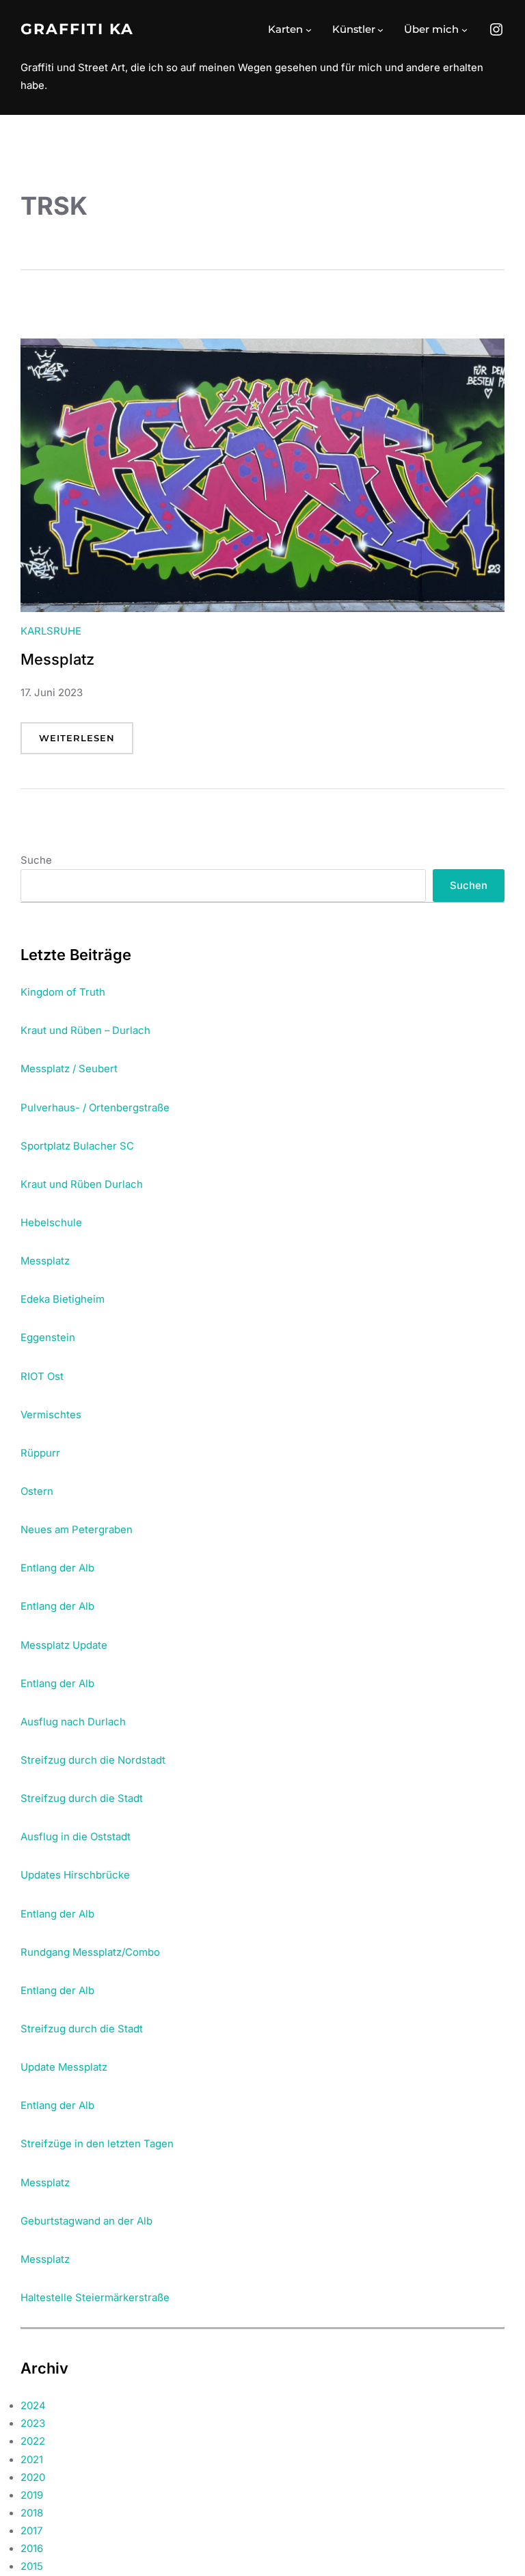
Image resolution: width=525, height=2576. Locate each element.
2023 (33, 2424)
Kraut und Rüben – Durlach (85, 1031)
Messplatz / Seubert (69, 1069)
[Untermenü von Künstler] (380, 30)
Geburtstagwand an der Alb (86, 2221)
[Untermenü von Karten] (309, 30)
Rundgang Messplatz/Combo (90, 1952)
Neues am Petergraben (77, 1530)
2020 (33, 2478)
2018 (32, 2513)
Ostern (37, 1491)
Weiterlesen (86, 743)
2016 (32, 2549)
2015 (32, 2566)
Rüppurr (40, 1453)
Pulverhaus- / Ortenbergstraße (95, 1108)
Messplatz (57, 659)
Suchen (469, 886)
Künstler (354, 29)
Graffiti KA (77, 29)
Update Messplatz (64, 2067)
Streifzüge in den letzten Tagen (97, 2144)
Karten (285, 29)
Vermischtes (51, 1415)
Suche (36, 860)
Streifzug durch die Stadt (82, 1798)
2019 (32, 2495)
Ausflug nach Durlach (73, 1722)
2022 (33, 2441)
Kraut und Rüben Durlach (82, 1184)
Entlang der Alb (57, 1568)
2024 (33, 2406)
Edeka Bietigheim (63, 1299)
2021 (32, 2460)
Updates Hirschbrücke (75, 1875)
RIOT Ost (42, 1377)
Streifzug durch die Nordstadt (93, 1760)
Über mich (431, 29)
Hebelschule (51, 1223)
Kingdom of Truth (63, 992)
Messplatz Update (64, 1645)
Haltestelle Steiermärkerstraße (95, 2298)
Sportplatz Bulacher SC (77, 1146)
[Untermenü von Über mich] (465, 30)
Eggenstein (48, 1338)
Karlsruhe (51, 631)
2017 (31, 2531)
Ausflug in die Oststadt (76, 1837)
